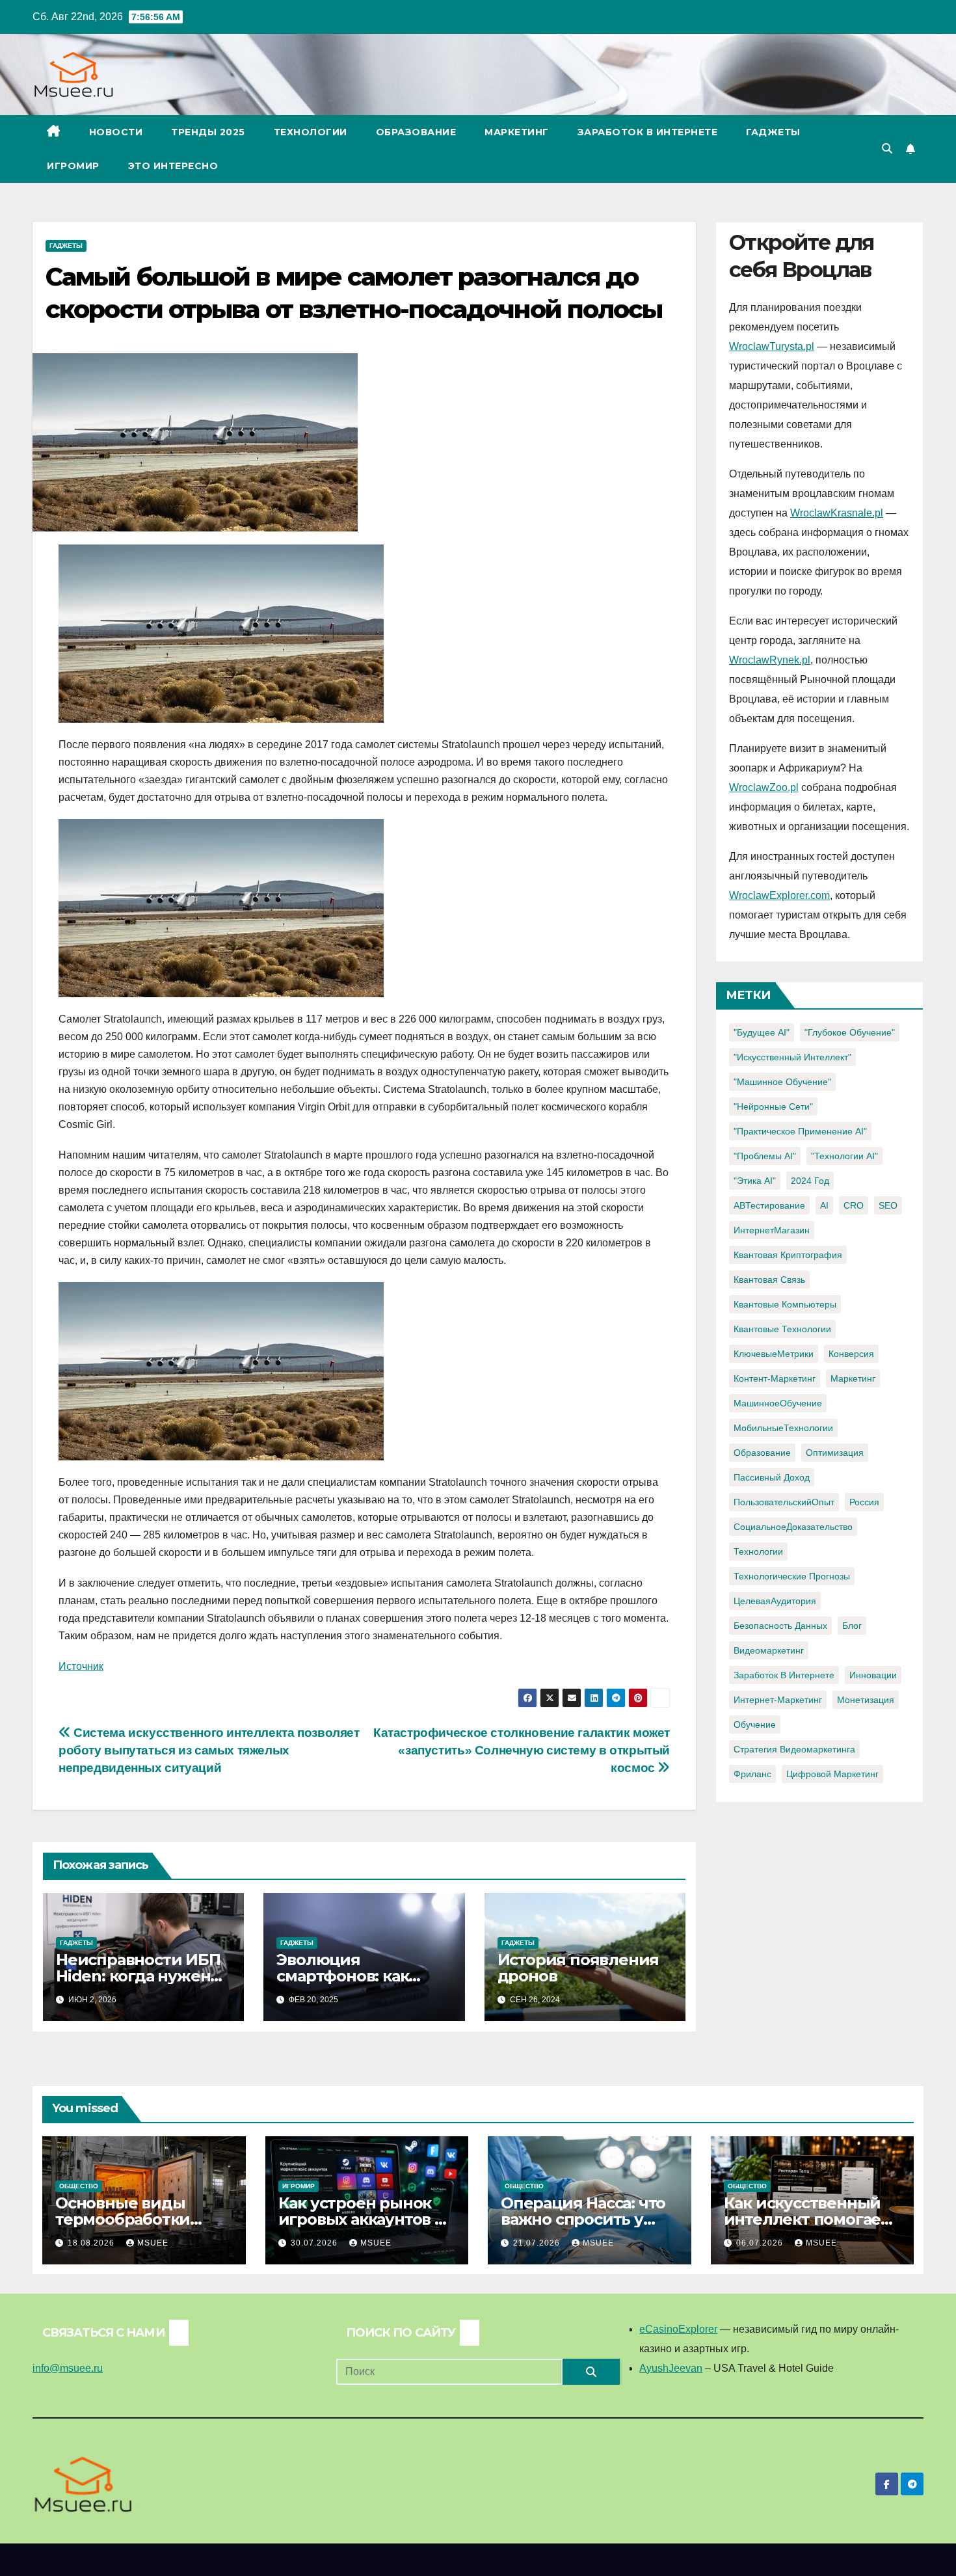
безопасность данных (780, 1626)
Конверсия (851, 1354)
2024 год (810, 1181)
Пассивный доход (772, 1477)
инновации (873, 1675)
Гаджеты (773, 132)
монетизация (866, 1700)
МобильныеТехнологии (783, 1428)
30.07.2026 (315, 2243)
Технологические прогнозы (792, 1576)
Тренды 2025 (208, 132)
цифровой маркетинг (832, 1774)
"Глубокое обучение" (850, 1032)
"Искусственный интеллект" (792, 1057)
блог (852, 1626)
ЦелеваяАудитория (775, 1601)
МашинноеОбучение (778, 1403)
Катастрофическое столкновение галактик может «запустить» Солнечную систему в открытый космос (522, 1750)
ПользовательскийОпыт (784, 1502)
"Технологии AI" (844, 1156)
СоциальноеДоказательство (793, 1527)
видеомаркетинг (769, 1650)
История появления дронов (578, 1968)
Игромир (73, 166)
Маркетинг (517, 132)
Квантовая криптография (788, 1255)
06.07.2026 (761, 2243)
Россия (864, 1502)
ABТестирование (769, 1205)
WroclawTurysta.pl (772, 346)
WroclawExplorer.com (779, 895)
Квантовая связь (769, 1280)
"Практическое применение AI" (800, 1131)
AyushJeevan (671, 2368)
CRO (854, 1205)
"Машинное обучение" (782, 1082)
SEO (888, 1205)
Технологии (311, 132)
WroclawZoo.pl (764, 787)
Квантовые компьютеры (785, 1304)
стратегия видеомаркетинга (794, 1749)
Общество (79, 2186)
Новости (116, 132)
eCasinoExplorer (678, 2329)
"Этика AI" (755, 1181)
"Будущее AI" (762, 1032)
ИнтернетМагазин (772, 1230)
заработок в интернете (784, 1675)
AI (824, 1205)
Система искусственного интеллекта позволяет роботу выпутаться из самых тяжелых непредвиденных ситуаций (209, 1750)
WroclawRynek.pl (770, 660)
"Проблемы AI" (765, 1156)
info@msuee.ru (68, 2368)
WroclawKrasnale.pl (837, 513)
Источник (81, 1666)
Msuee (153, 2243)
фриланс (752, 1774)
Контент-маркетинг (775, 1378)
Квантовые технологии (782, 1329)
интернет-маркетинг (778, 1700)
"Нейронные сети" (773, 1107)
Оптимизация (835, 1453)
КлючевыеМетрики (774, 1354)
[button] (887, 149)
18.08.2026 (92, 2243)
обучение (755, 1724)
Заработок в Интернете (648, 132)
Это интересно (173, 166)
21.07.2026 (538, 2243)
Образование (416, 132)
